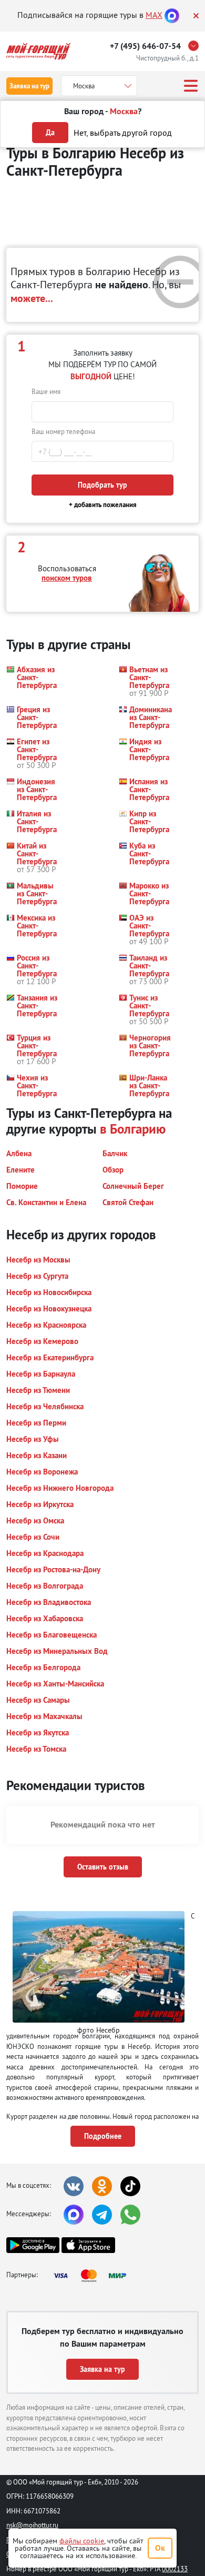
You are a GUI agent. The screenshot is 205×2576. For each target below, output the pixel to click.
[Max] (172, 15)
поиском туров (67, 578)
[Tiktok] (130, 2186)
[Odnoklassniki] (102, 2186)
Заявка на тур (29, 86)
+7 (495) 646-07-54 (145, 46)
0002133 (175, 2569)
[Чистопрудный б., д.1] (196, 46)
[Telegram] (102, 2215)
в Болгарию (133, 1129)
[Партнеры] (93, 2276)
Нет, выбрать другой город (123, 133)
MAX (154, 15)
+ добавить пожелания (103, 505)
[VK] (74, 2186)
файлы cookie (82, 2541)
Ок (160, 2548)
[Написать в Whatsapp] (130, 2215)
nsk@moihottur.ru (32, 2525)
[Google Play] (33, 2245)
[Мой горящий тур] (38, 51)
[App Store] (88, 2245)
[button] (34, 681)
